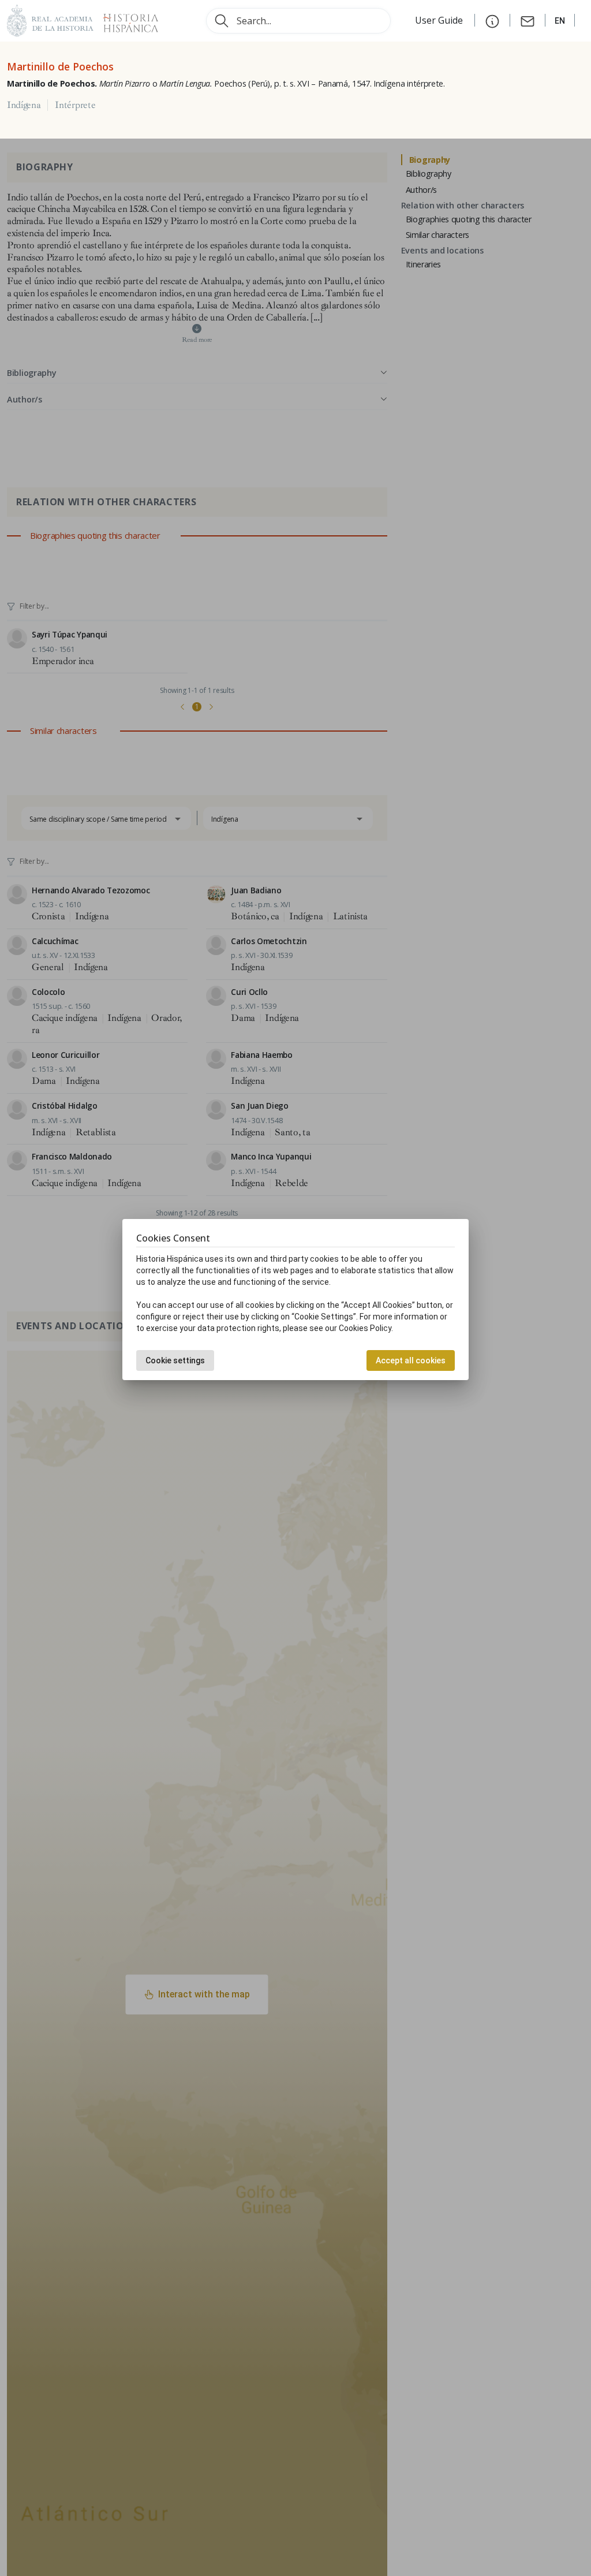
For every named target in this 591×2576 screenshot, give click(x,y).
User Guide (440, 20)
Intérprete (75, 105)
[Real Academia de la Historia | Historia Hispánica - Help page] (492, 20)
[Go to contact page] (528, 20)
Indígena (24, 105)
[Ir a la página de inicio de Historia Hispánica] (126, 19)
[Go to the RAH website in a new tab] (50, 19)
